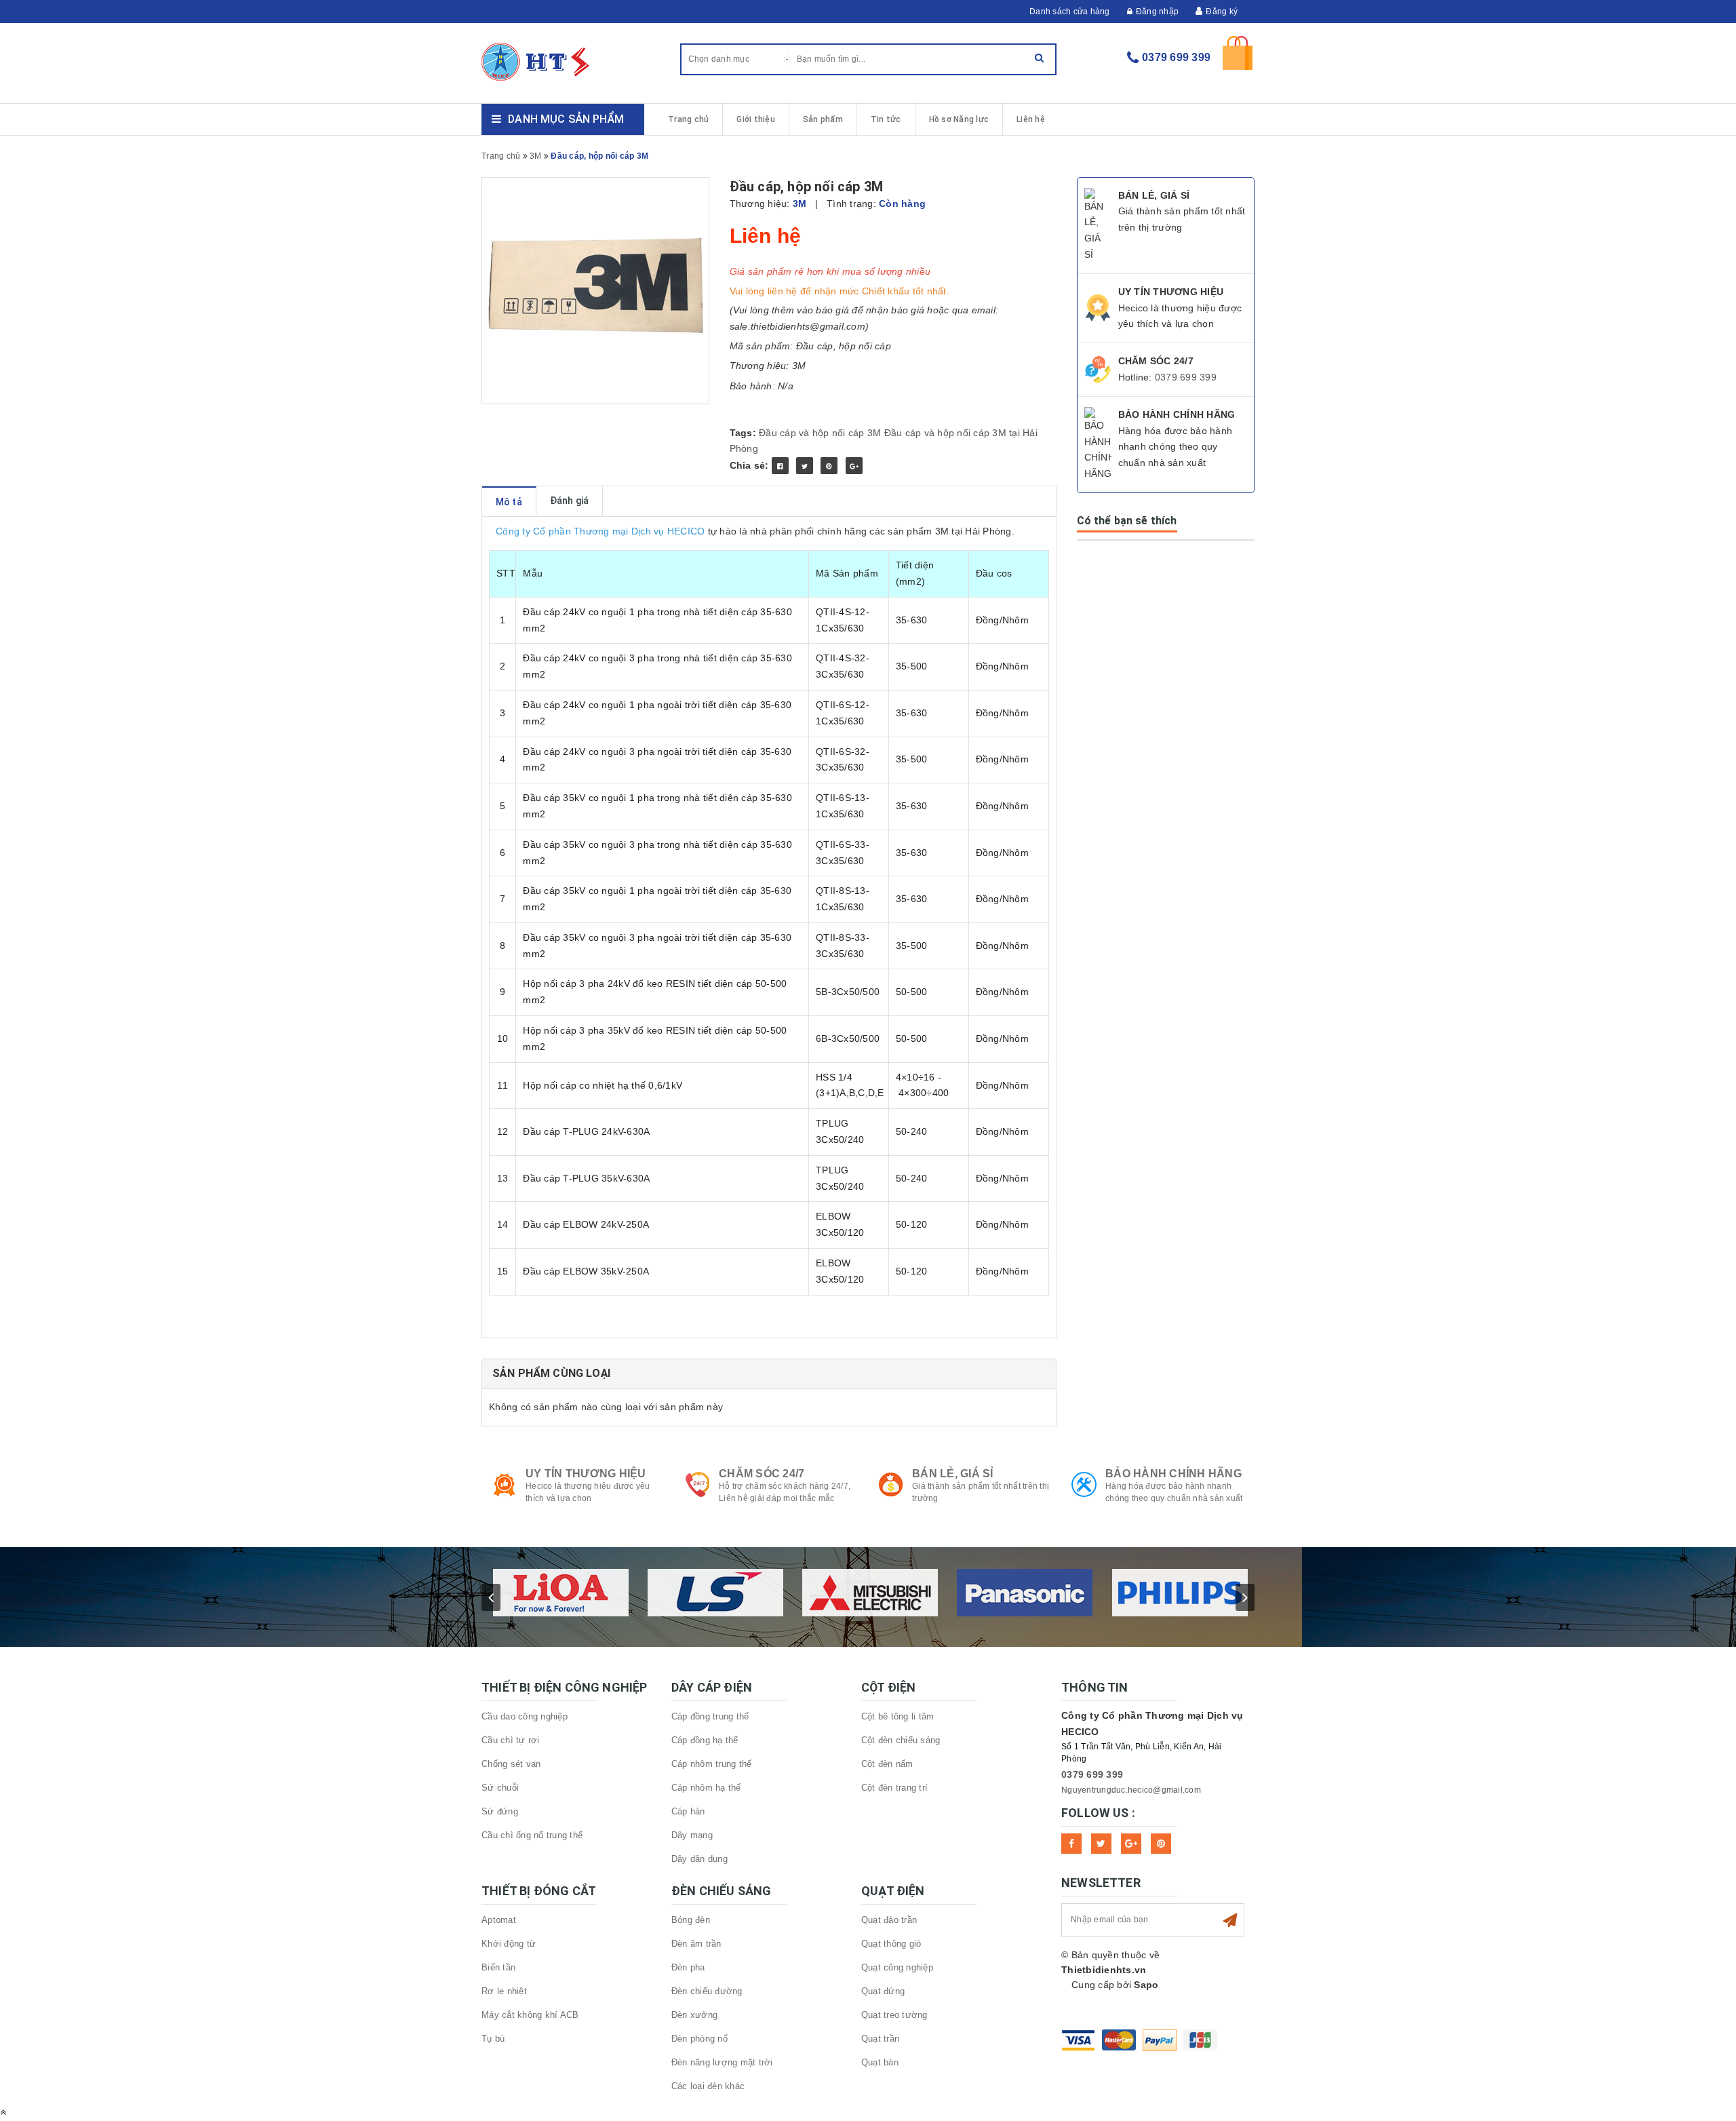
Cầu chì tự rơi (511, 1740)
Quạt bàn (880, 2062)
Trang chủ (688, 119)
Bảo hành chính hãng (1173, 1474)
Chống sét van (511, 1764)
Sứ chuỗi (500, 1788)
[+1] (854, 466)
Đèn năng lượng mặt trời (722, 2062)
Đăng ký (1222, 12)
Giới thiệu (756, 119)
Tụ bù (493, 2039)
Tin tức (886, 119)
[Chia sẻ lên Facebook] (780, 466)
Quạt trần (880, 2039)
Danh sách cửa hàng (1070, 12)
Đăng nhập (1157, 12)
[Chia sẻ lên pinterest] (829, 466)
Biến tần (498, 1967)
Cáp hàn (688, 1811)
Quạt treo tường (894, 2015)
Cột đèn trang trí (894, 1788)
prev (491, 1597)
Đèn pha (688, 1967)
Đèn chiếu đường (707, 1991)
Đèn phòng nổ (699, 2039)
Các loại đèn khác (708, 2086)
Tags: (745, 433)
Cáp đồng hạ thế (705, 1740)
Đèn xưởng (694, 2015)
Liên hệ (1031, 119)
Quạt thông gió (891, 1944)
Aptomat (499, 1920)
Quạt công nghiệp (897, 1967)
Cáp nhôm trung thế (712, 1764)
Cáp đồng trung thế (710, 1716)
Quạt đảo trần (889, 1920)
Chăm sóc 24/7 (762, 1474)
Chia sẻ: (749, 465)
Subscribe (1230, 1920)
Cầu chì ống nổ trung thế (532, 1835)
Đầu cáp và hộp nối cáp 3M (820, 433)
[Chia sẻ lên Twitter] (805, 466)
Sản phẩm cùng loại (551, 1373)
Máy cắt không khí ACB (530, 2015)
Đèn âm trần (696, 1944)
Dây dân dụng (699, 1859)
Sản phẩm (823, 119)
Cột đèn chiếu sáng (901, 1740)
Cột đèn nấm (887, 1764)
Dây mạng (692, 1835)
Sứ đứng (500, 1811)
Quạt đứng (883, 1991)
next (1245, 1597)
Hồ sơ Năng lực (959, 119)
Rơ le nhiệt (504, 1991)
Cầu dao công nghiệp (525, 1716)
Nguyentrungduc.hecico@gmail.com (1131, 1790)
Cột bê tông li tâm (898, 1716)
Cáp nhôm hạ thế (706, 1788)
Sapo (1146, 1985)
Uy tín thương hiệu (586, 1474)
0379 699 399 (1176, 57)
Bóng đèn (691, 1920)
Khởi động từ (509, 1944)
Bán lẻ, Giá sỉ (953, 1474)
